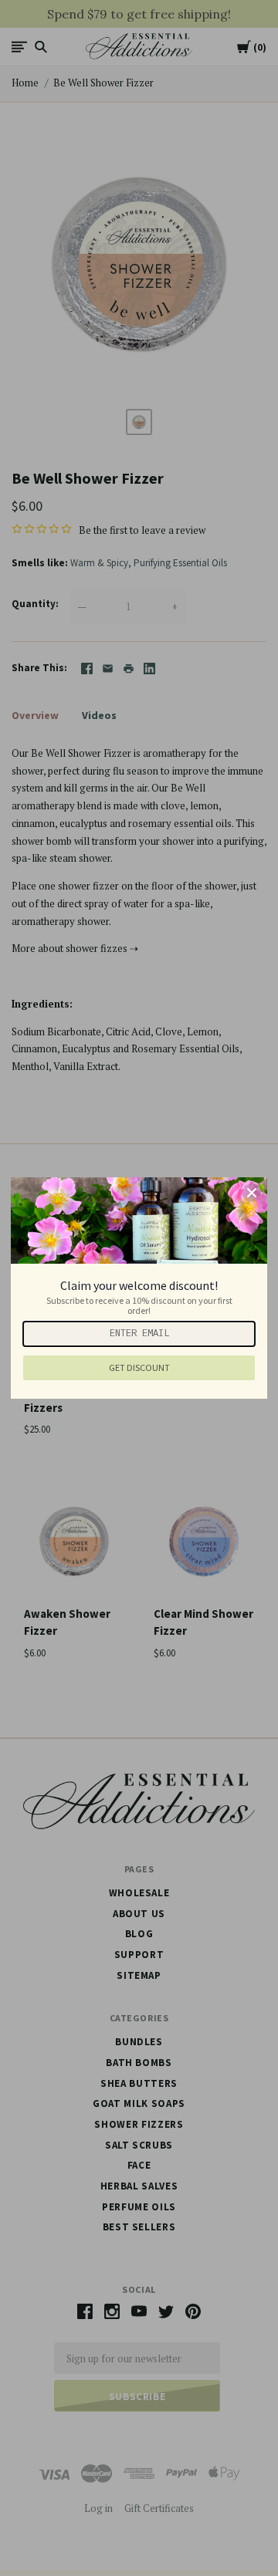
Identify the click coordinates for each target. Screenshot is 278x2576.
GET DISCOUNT (139, 1367)
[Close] (252, 1193)
